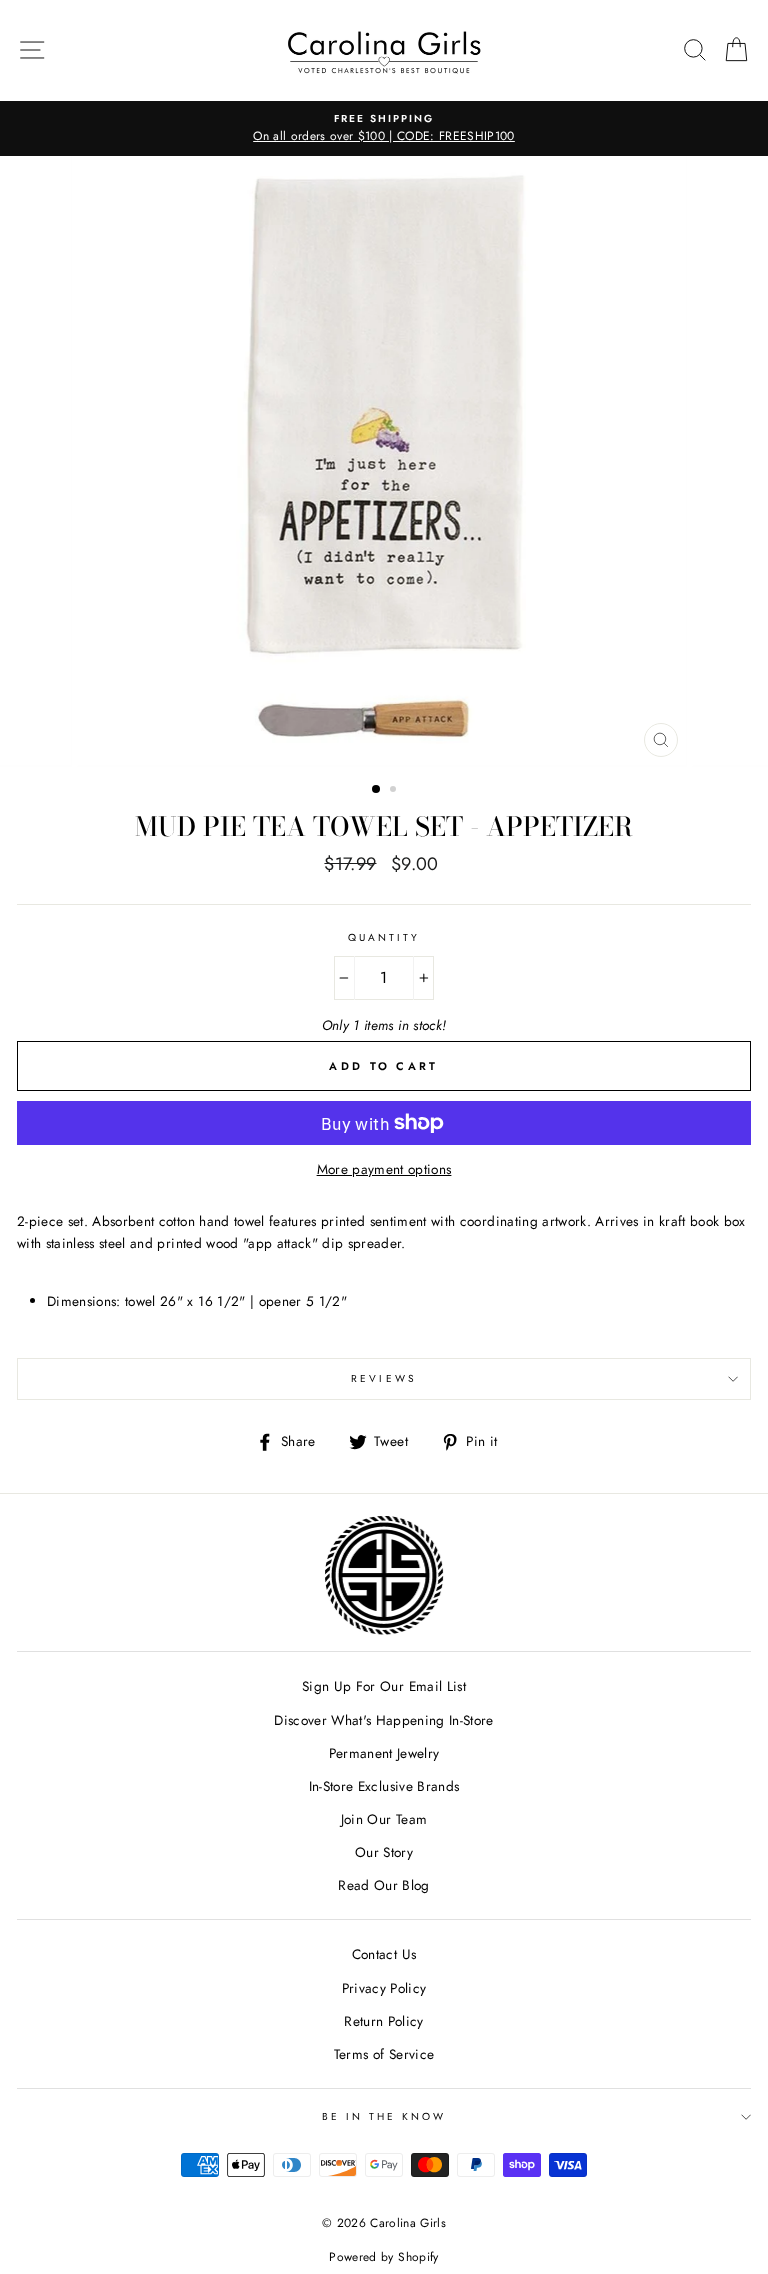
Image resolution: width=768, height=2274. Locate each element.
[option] (384, 129)
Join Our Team (384, 1819)
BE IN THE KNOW (384, 2116)
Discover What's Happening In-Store (384, 1720)
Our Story (384, 1852)
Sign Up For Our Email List (384, 1686)
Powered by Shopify (383, 2257)
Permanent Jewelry (384, 1753)
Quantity (384, 937)
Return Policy (383, 2021)
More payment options (384, 1169)
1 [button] (377, 790)
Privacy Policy (384, 1988)
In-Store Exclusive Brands (384, 1786)
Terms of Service (384, 2054)
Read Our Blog (383, 1885)
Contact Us (384, 1954)
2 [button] (395, 791)
